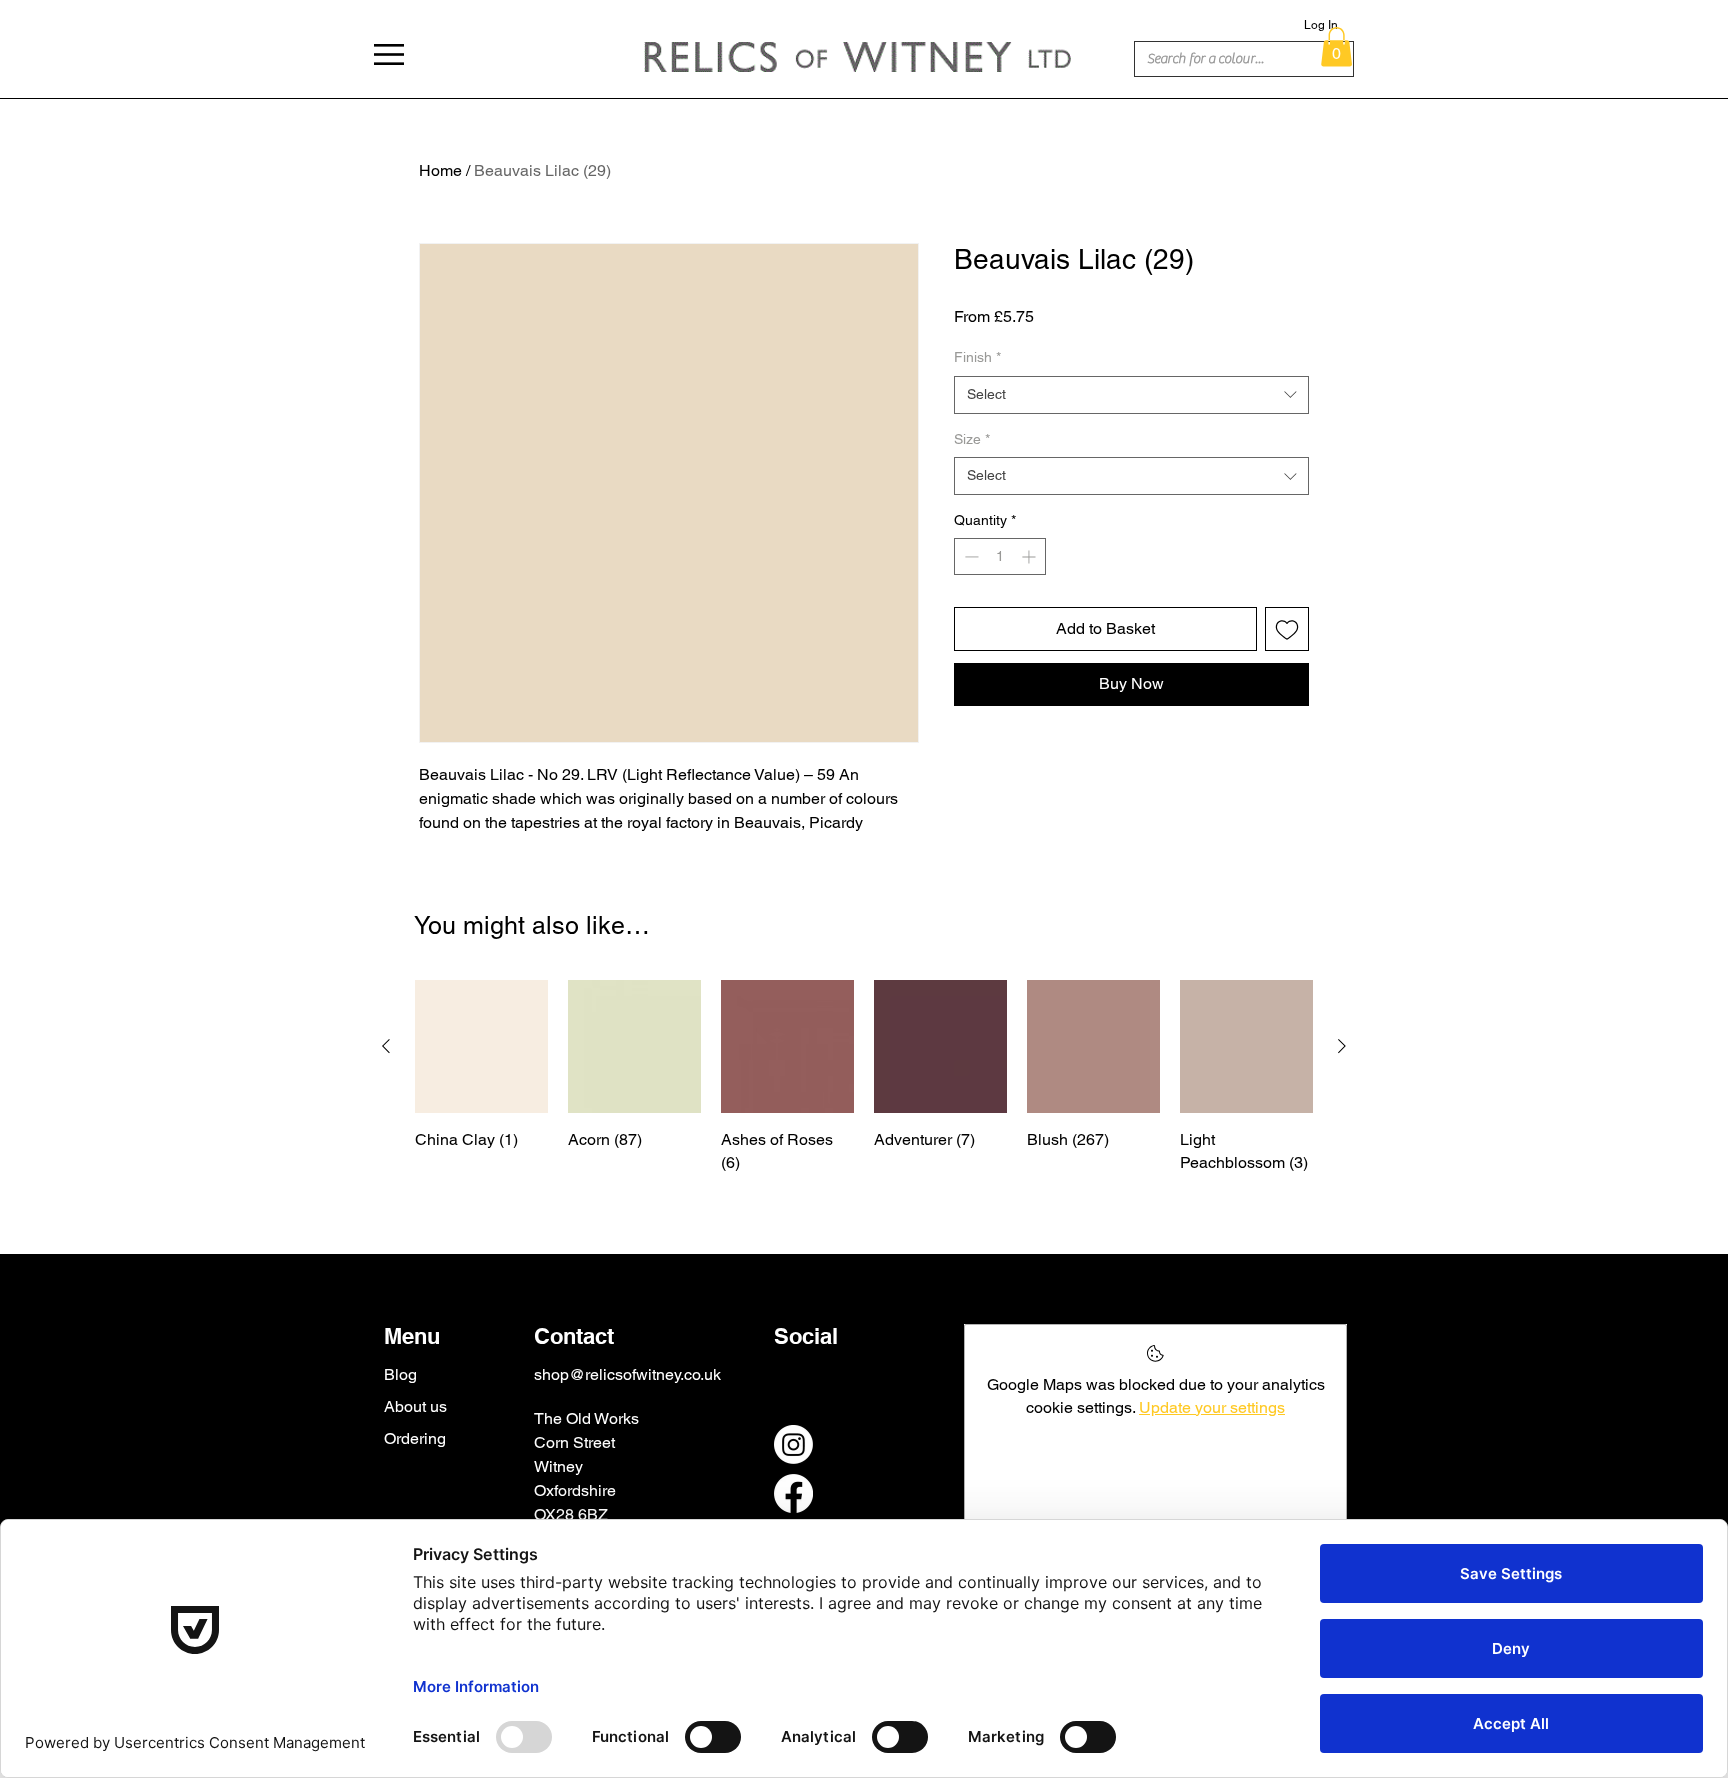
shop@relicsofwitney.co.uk (627, 1374)
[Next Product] (1342, 1046)
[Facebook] (793, 1493)
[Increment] (1030, 556)
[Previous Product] (386, 1046)
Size (972, 439)
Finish (977, 357)
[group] (864, 1077)
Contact (574, 1336)
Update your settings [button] (1212, 1407)
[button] (389, 54)
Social (806, 1336)
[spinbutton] (1000, 556)
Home (440, 170)
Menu (412, 1336)
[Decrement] (969, 556)
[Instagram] (793, 1444)
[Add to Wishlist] (1287, 629)
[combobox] (1131, 395)
